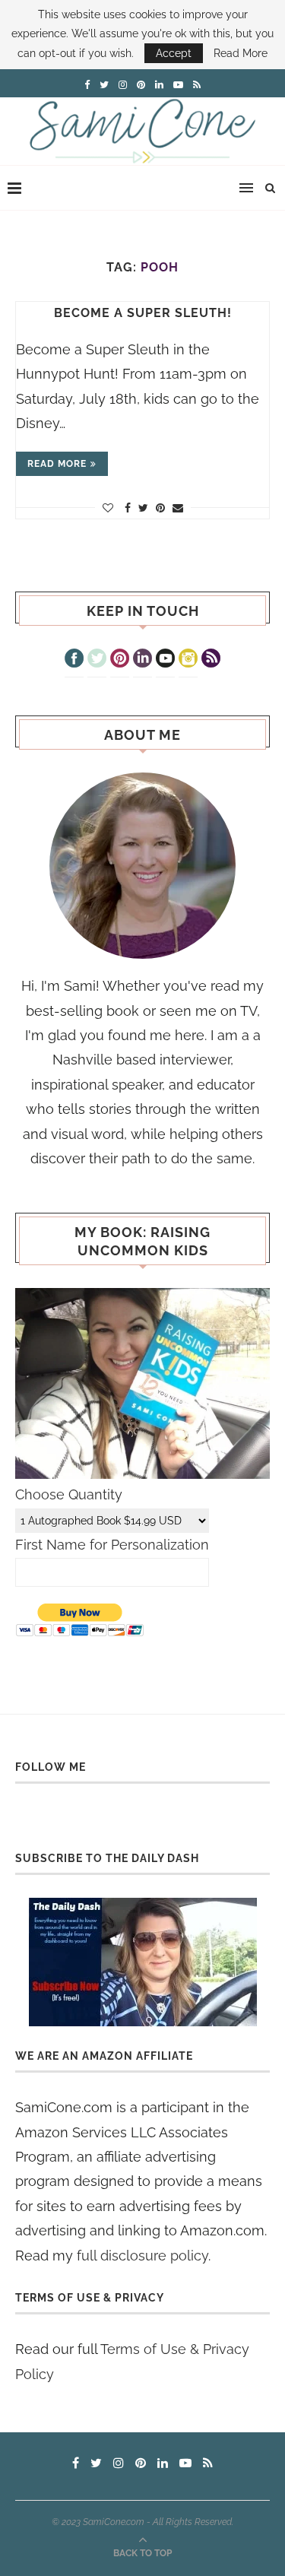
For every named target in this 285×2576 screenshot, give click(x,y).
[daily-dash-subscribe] (142, 1962)
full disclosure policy (142, 2256)
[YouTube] (165, 660)
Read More (241, 53)
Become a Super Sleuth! (143, 313)
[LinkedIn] (142, 660)
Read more (57, 464)
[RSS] (211, 660)
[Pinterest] (120, 660)
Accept (174, 53)
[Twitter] (97, 660)
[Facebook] (74, 660)
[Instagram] (188, 660)
